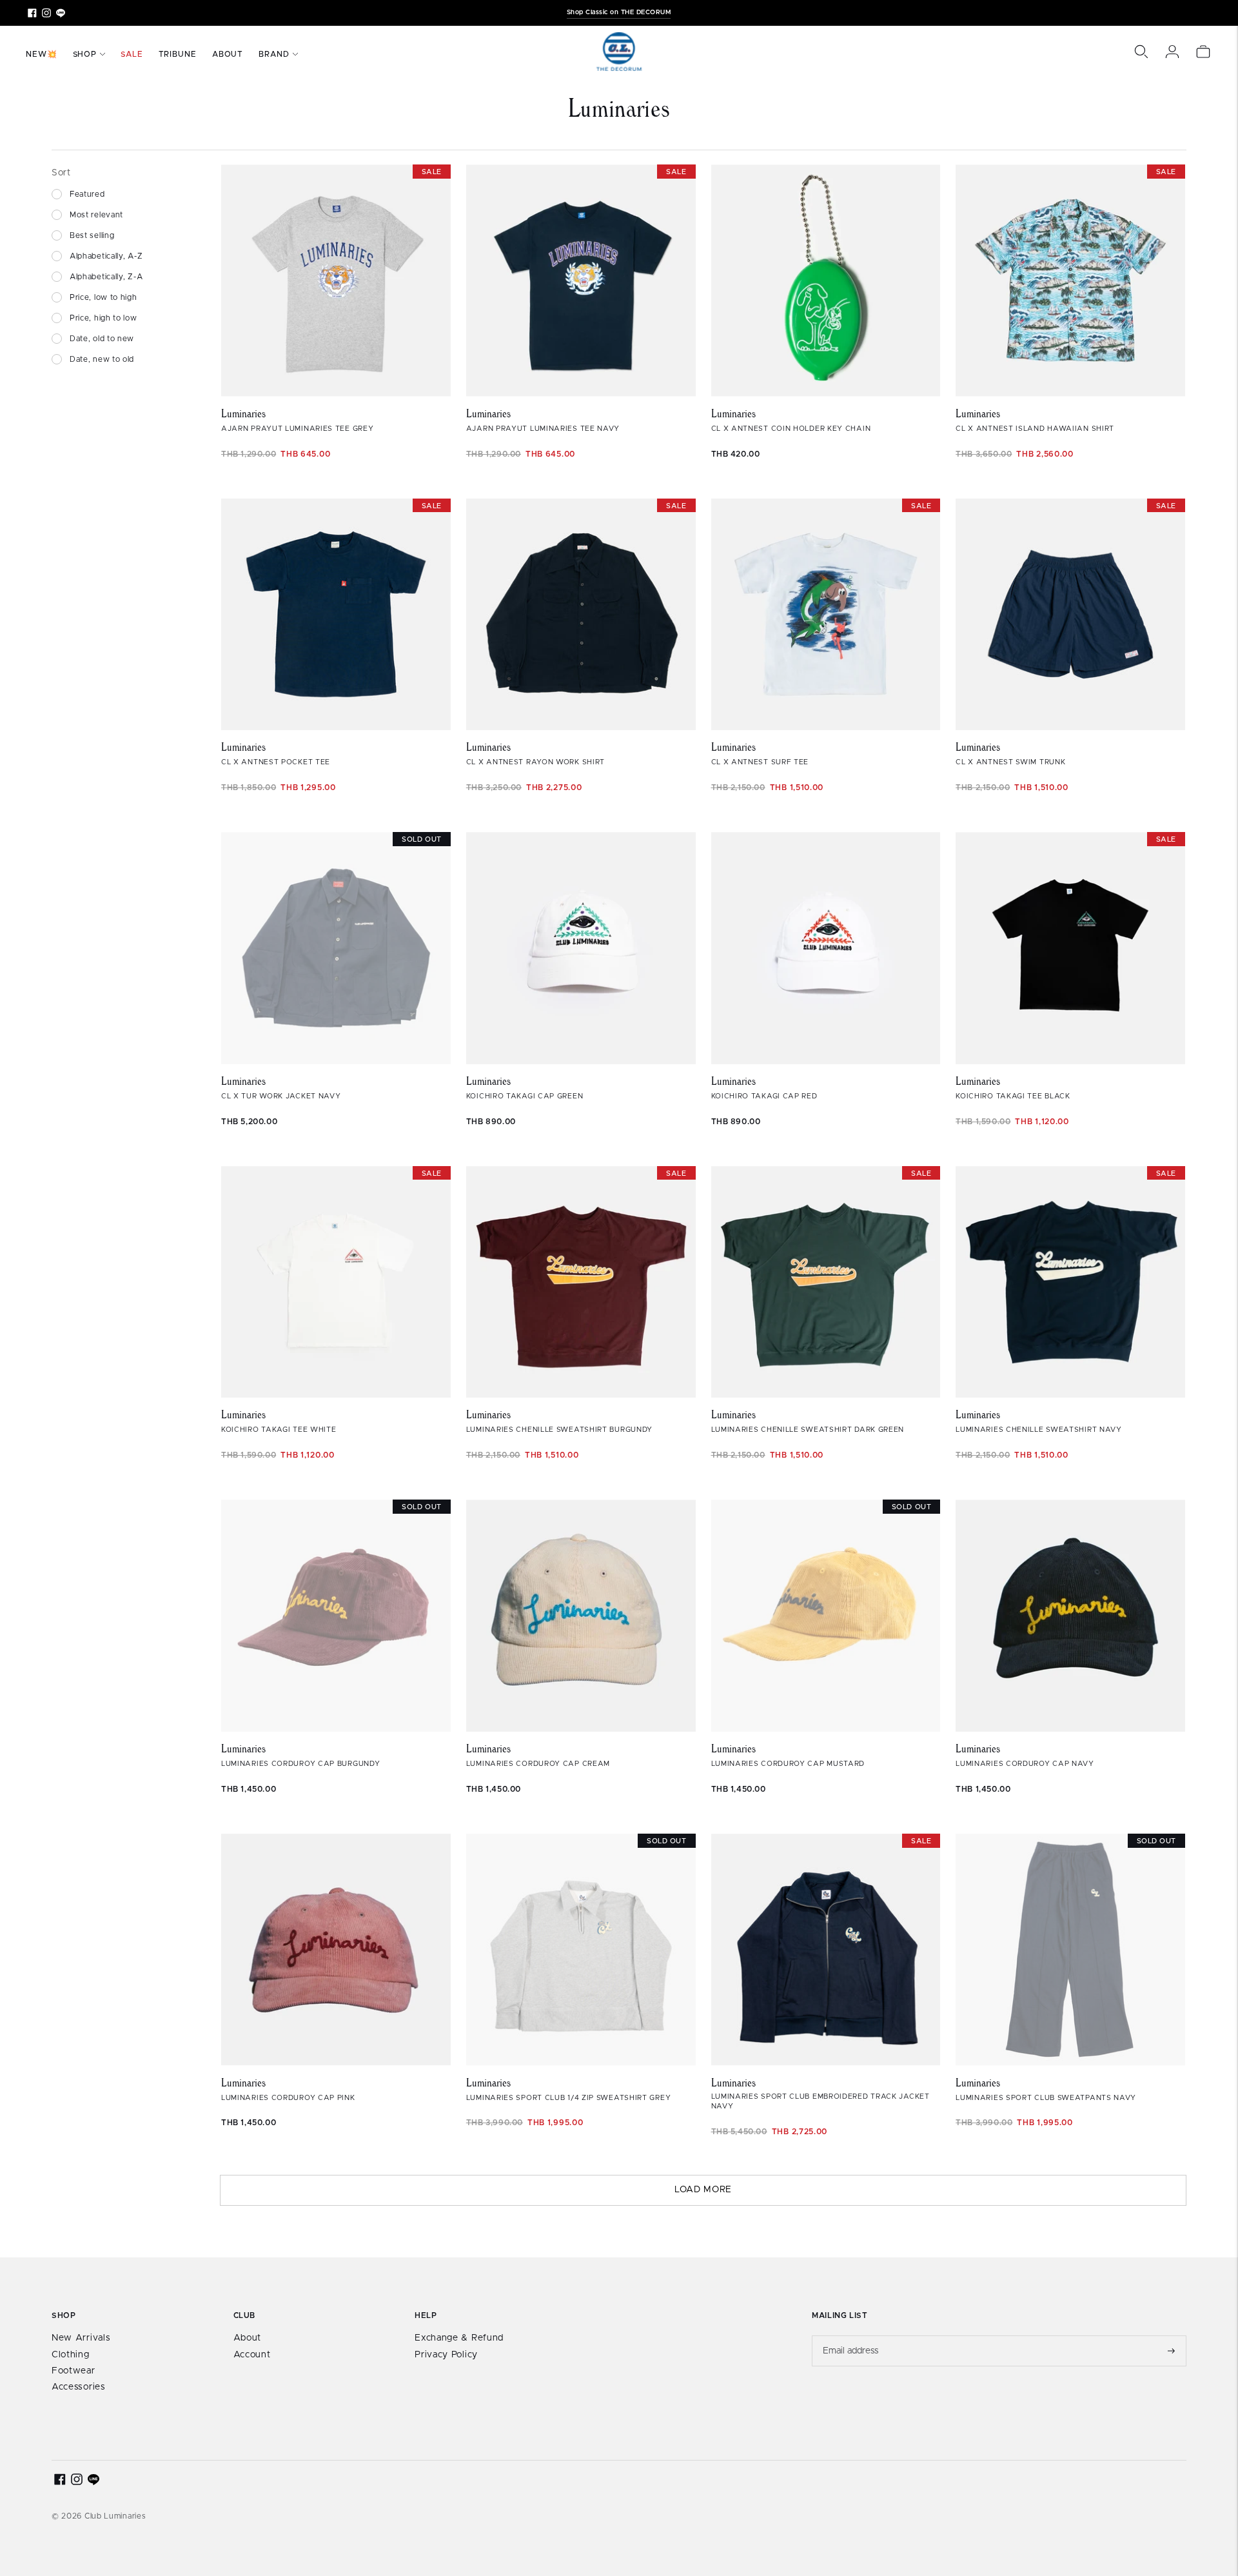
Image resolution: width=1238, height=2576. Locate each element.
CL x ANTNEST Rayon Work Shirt (535, 762)
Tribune (178, 54)
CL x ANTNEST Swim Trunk (1010, 762)
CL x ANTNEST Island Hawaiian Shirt (1035, 429)
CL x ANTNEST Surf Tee (760, 762)
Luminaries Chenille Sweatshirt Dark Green (808, 1430)
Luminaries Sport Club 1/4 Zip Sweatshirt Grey (569, 2098)
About (228, 54)
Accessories (79, 2387)
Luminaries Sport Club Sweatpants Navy (1046, 2098)
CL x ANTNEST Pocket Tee (276, 762)
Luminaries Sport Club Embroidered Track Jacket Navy (820, 2101)
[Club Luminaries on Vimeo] (61, 13)
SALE (132, 54)
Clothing (71, 2355)
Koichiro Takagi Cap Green (525, 1096)
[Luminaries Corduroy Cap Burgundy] (336, 1616)
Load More (703, 2190)
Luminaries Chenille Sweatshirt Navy (1039, 1430)
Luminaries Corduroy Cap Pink (288, 2098)
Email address (851, 2335)
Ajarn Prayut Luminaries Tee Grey (297, 429)
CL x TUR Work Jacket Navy (281, 1096)
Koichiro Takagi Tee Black (1013, 1096)
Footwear (74, 2371)
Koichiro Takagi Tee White (279, 1430)
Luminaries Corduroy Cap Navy (1025, 1764)
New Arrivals (81, 2338)
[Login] (1172, 52)
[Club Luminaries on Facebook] (32, 13)
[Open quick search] (1141, 52)
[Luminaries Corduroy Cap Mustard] (826, 1616)
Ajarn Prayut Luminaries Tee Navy (543, 429)
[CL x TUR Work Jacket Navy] (336, 948)
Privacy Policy (446, 2355)
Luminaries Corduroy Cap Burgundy (300, 1764)
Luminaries (243, 413)
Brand (274, 54)
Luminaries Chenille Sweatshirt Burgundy (559, 1430)
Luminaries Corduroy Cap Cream (538, 1764)
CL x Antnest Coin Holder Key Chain (791, 429)
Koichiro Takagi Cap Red (764, 1096)
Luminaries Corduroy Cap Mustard (788, 1764)
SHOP (85, 54)
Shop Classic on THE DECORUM (619, 12)
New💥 (42, 54)
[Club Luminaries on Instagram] (46, 13)
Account (252, 2355)
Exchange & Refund (459, 2338)
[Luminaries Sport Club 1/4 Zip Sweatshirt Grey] (581, 1950)
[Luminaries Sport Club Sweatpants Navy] (1070, 1950)
